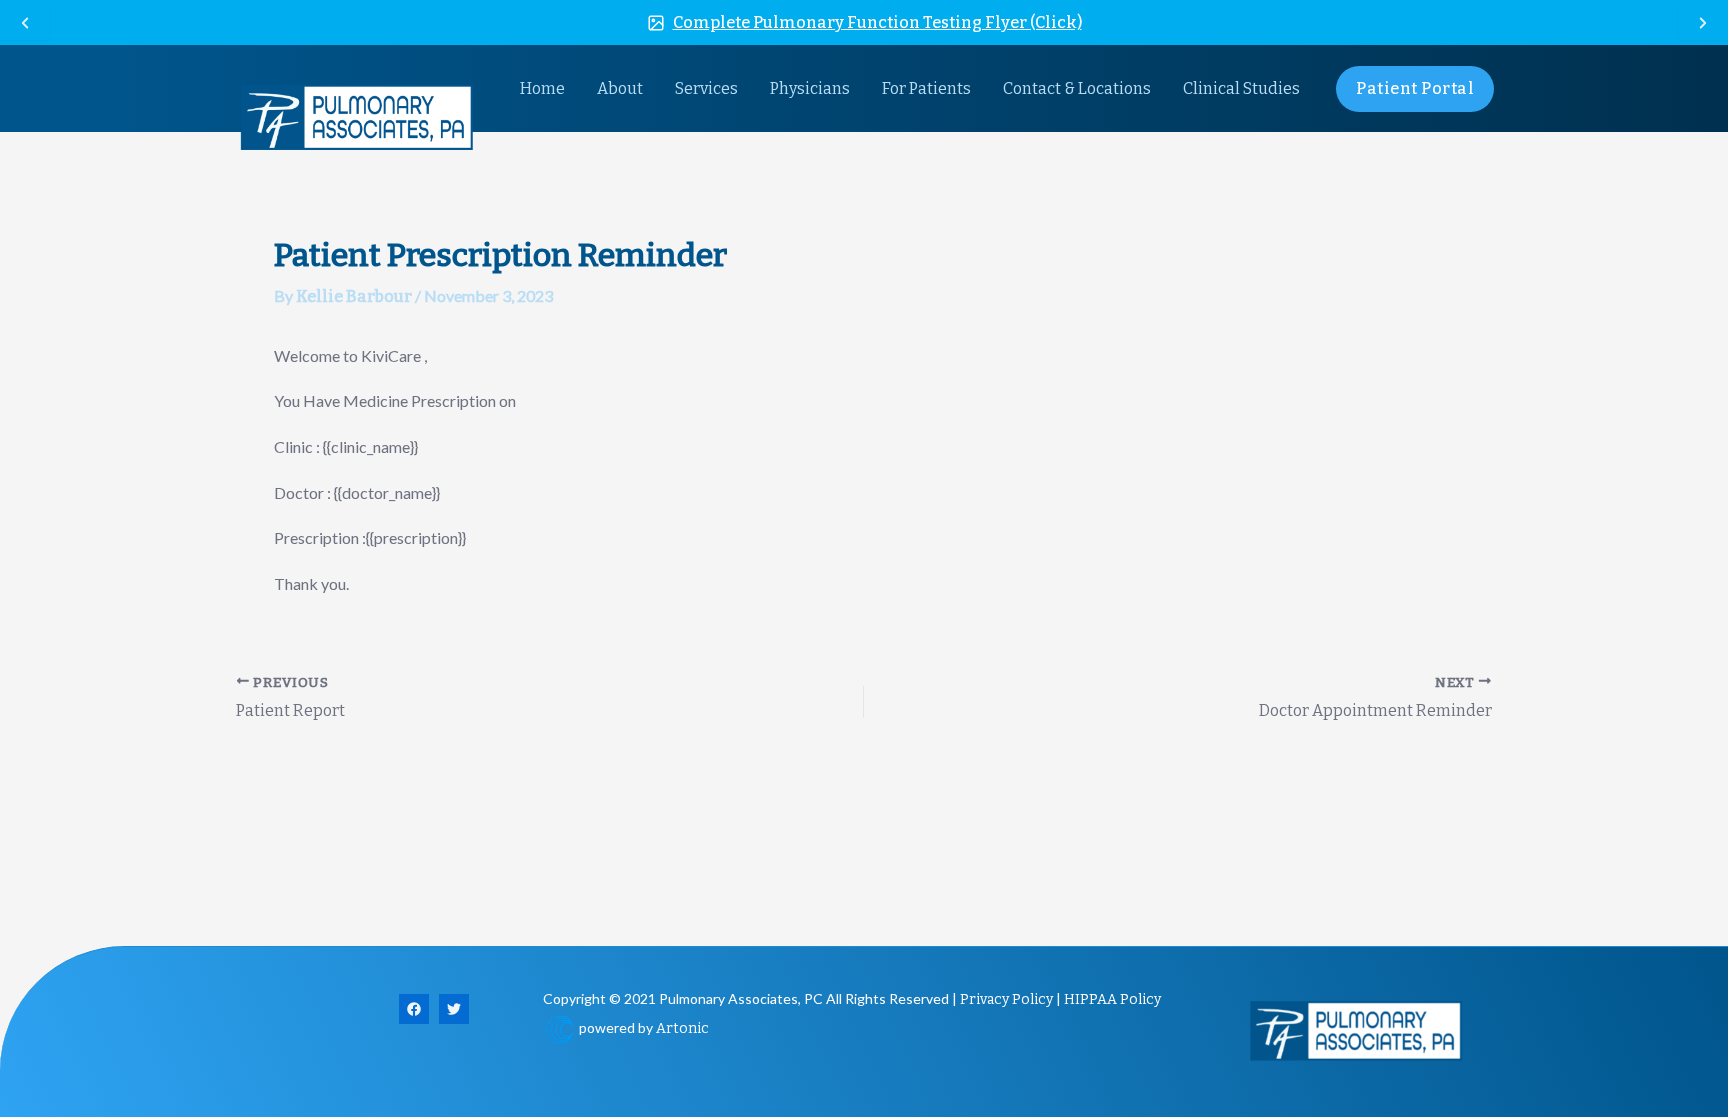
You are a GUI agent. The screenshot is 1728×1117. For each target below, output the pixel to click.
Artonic (682, 1028)
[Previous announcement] (25, 23)
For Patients (926, 88)
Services (706, 88)
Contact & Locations (1077, 88)
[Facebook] (414, 1009)
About (620, 88)
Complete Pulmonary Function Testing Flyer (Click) (877, 22)
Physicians (810, 88)
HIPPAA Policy (1112, 999)
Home (542, 88)
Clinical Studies (1241, 88)
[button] (1415, 89)
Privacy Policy (1006, 999)
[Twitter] (454, 1009)
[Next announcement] (1703, 23)
